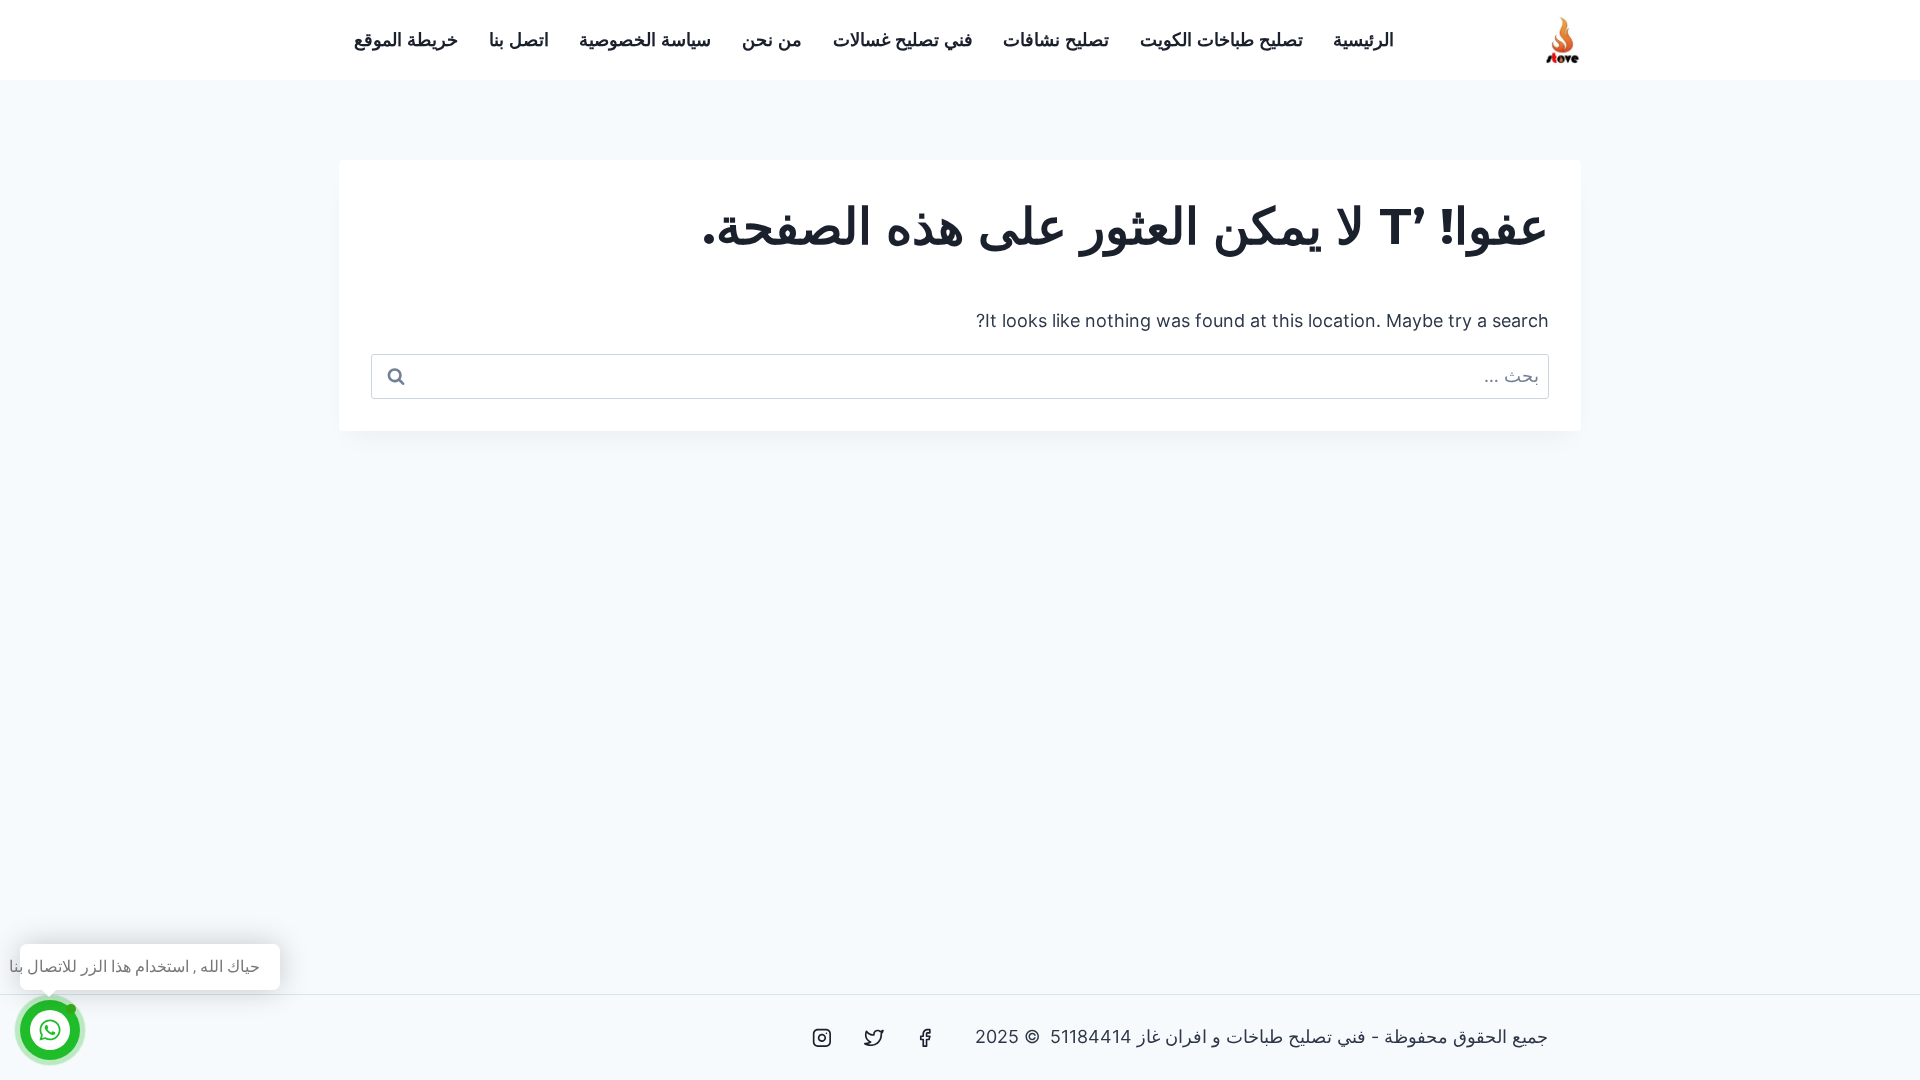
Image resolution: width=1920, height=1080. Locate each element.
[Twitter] (874, 1038)
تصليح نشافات (1056, 40)
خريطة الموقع (406, 40)
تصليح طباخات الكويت (1221, 40)
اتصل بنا (519, 40)
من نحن (772, 40)
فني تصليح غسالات (903, 40)
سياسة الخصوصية (645, 40)
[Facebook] (925, 1038)
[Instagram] (822, 1038)
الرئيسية (1363, 40)
